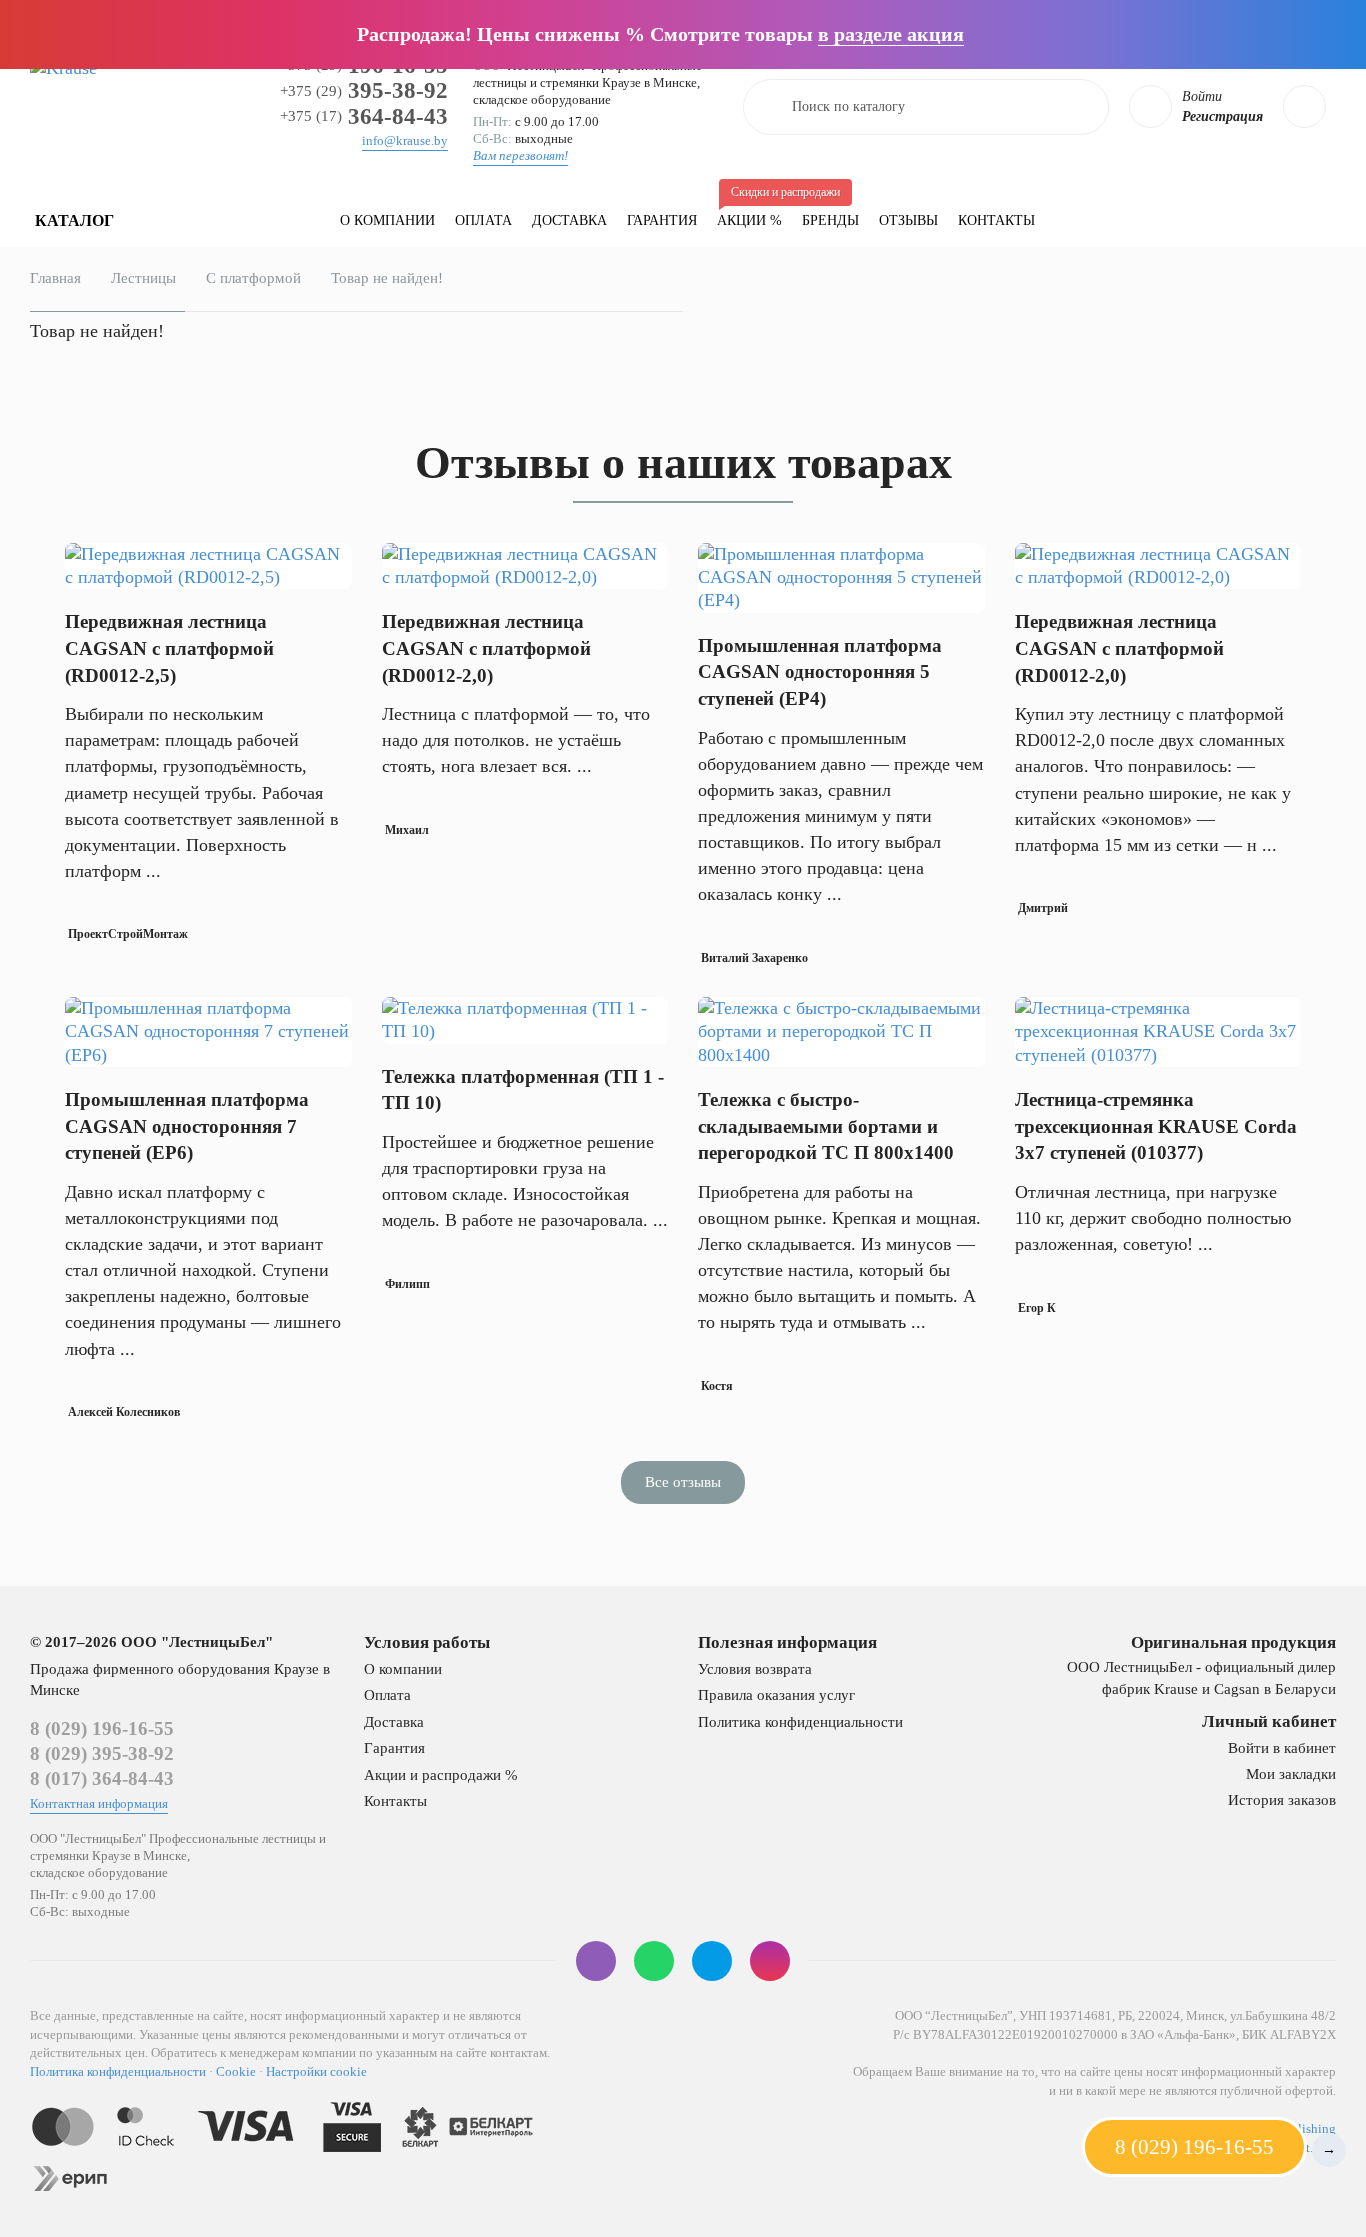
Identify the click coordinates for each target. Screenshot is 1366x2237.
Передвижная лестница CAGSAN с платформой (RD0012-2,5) (169, 648)
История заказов (1282, 1800)
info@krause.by (405, 140)
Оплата (483, 220)
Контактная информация (99, 1803)
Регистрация (1222, 116)
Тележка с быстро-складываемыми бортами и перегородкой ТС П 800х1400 (826, 1126)
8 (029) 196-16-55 (102, 1728)
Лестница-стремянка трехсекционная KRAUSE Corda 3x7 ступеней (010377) (1156, 1126)
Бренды (830, 220)
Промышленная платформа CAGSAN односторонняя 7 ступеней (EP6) (187, 1126)
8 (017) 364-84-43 (102, 1778)
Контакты (996, 220)
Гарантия (662, 220)
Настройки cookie (316, 2071)
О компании (387, 220)
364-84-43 (364, 116)
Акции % (754, 211)
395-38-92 (364, 90)
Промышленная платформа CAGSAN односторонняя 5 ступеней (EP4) (820, 672)
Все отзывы (683, 1482)
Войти (1202, 96)
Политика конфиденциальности (800, 1722)
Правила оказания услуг (776, 1695)
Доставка (569, 220)
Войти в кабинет (1282, 1748)
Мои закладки (1291, 1774)
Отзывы (908, 220)
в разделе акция (891, 34)
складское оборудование (542, 99)
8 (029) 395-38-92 (102, 1753)
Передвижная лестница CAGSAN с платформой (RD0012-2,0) (486, 648)
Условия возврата (755, 1669)
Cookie (236, 2071)
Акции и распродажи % (441, 1775)
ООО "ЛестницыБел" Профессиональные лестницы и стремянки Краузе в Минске (587, 74)
